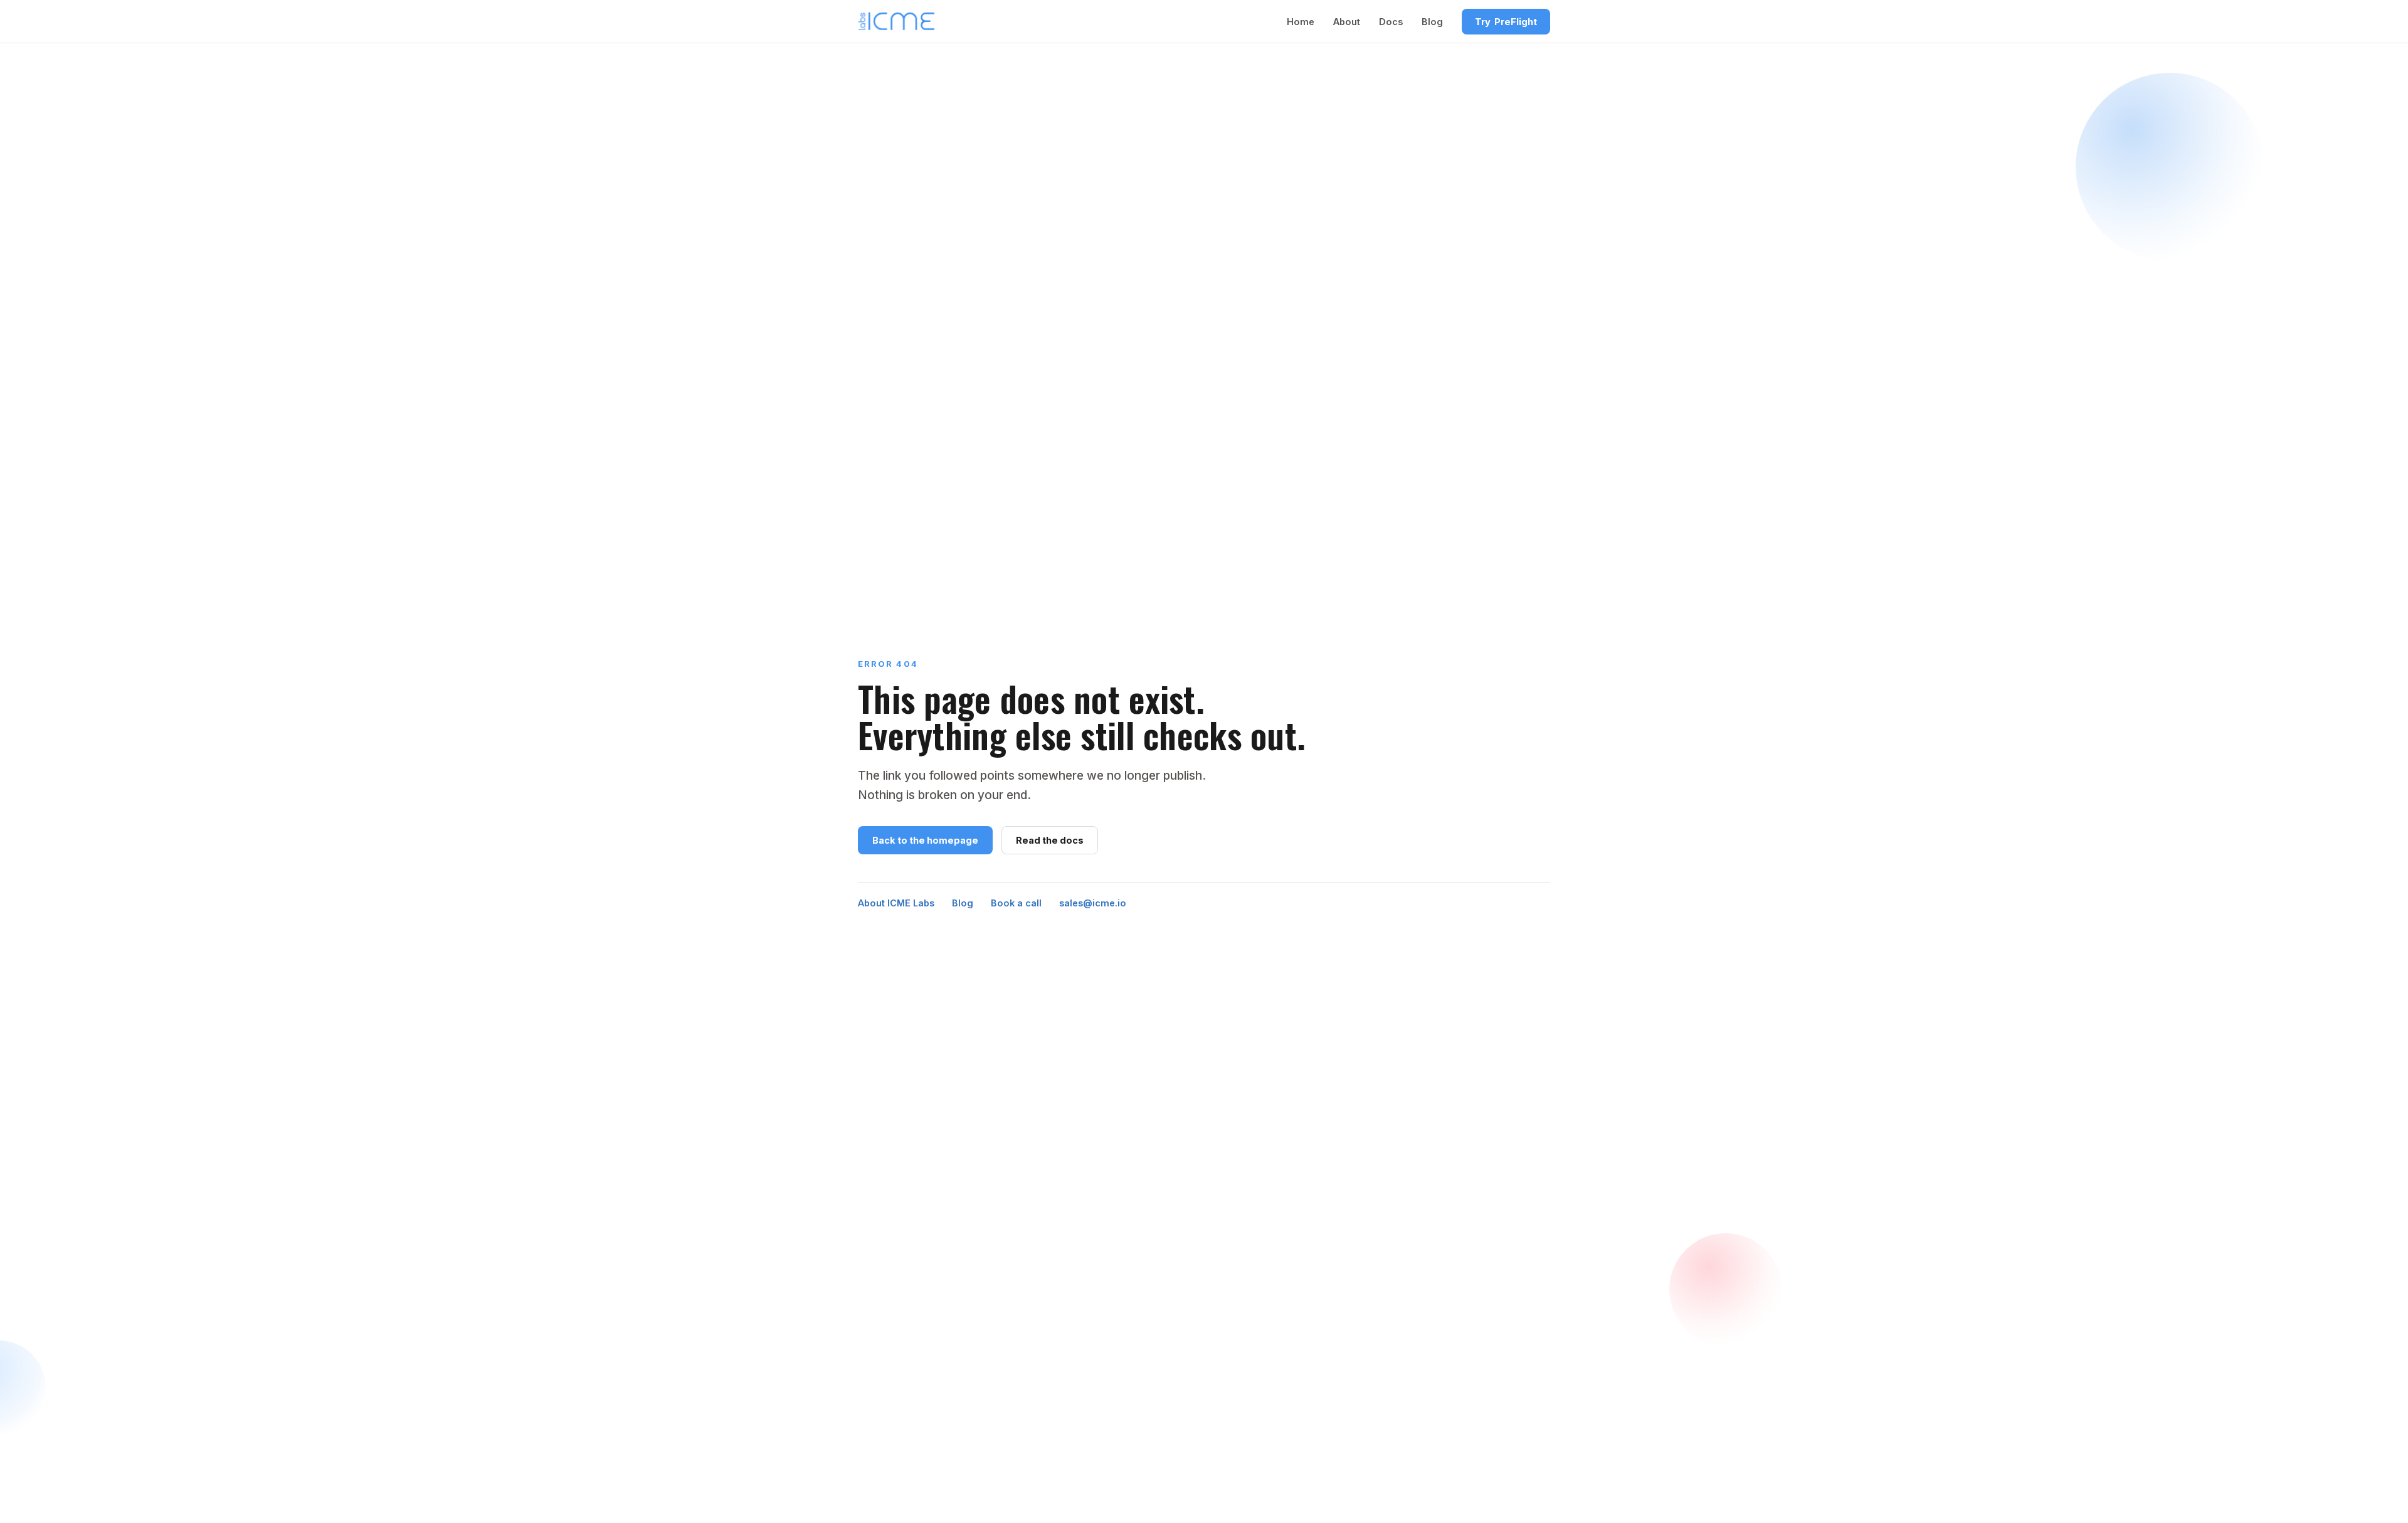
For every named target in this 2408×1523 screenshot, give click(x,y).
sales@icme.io (1093, 903)
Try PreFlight (1506, 22)
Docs (1391, 22)
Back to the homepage (925, 840)
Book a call (1016, 903)
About (1347, 22)
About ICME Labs (896, 903)
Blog (1432, 22)
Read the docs (1050, 840)
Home (1301, 22)
